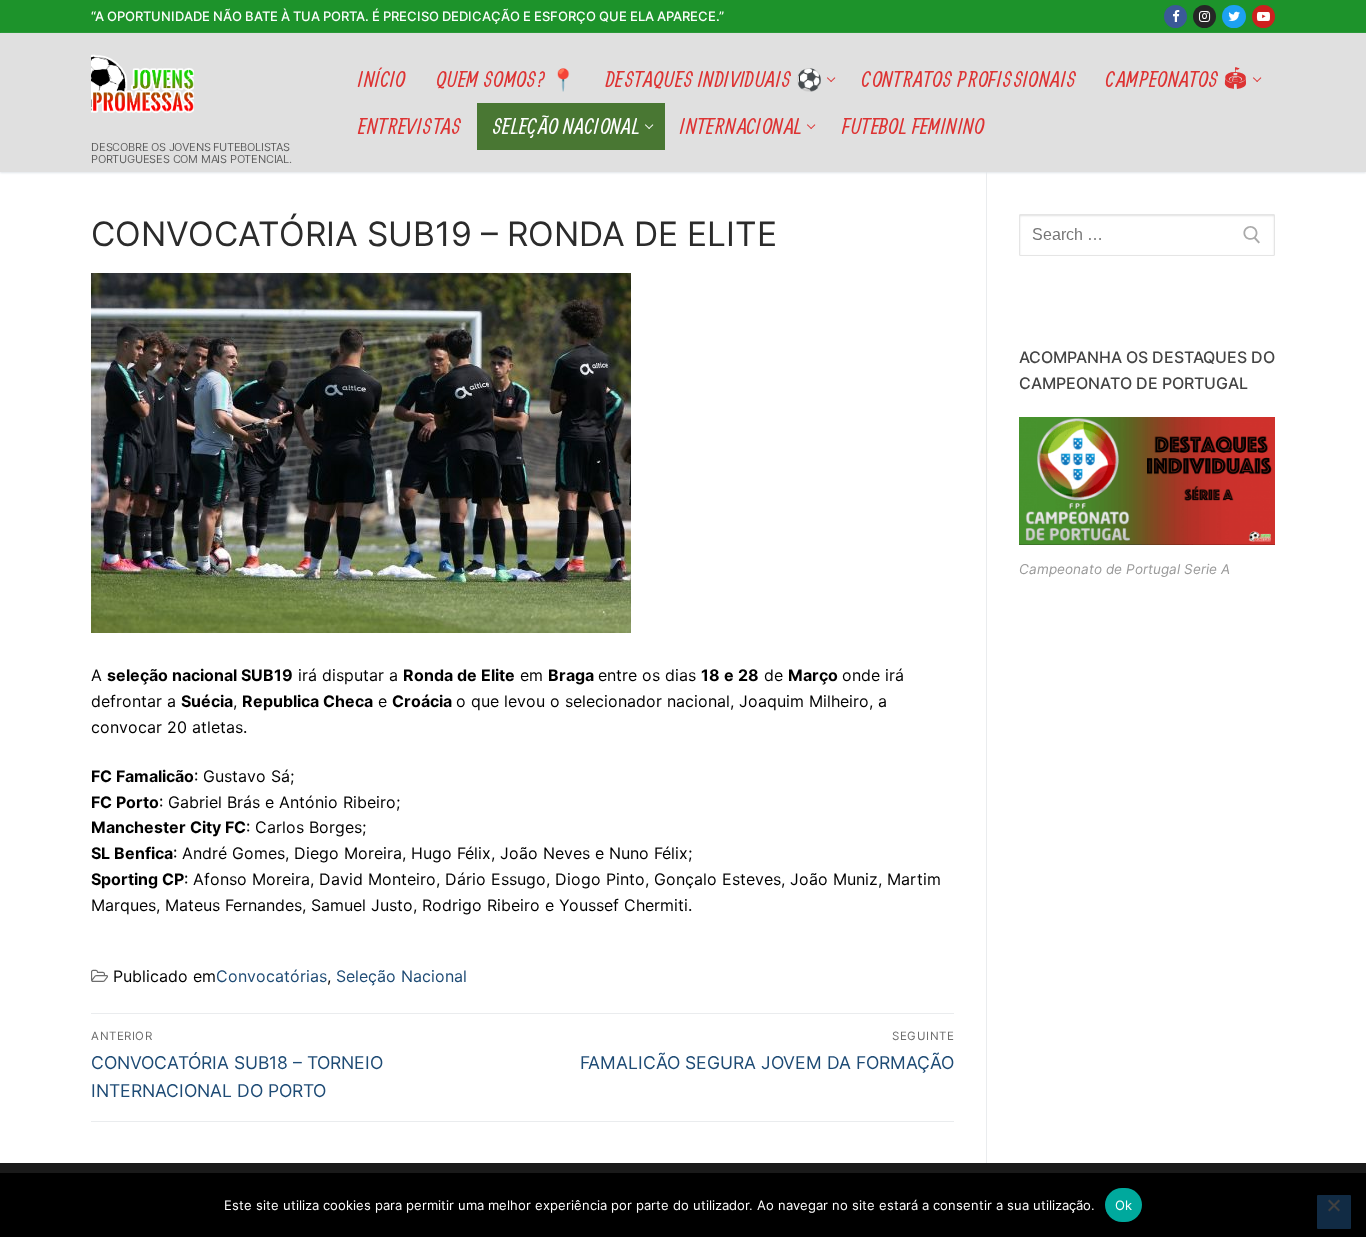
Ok (1124, 1205)
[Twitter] (1233, 16)
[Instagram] (1204, 16)
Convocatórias (271, 976)
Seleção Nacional (401, 976)
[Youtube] (1263, 16)
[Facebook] (1175, 16)
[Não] (1334, 1212)
